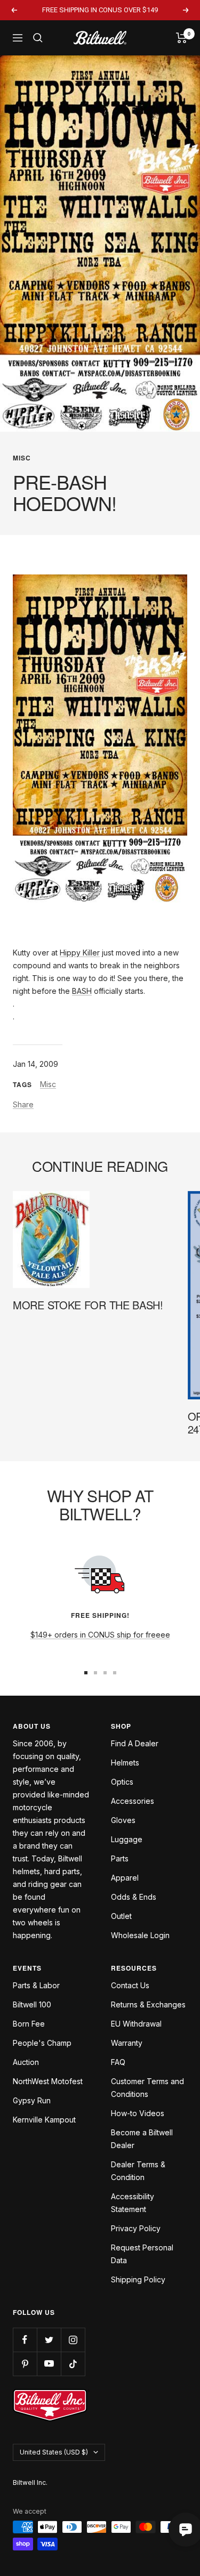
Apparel (125, 1878)
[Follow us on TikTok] (73, 2364)
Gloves (123, 1820)
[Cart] (182, 38)
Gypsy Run (32, 2100)
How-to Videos (138, 2113)
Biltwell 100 (32, 2004)
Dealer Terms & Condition (138, 2171)
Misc (22, 458)
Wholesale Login (140, 1935)
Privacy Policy (136, 2228)
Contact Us (130, 1985)
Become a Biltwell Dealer (142, 2139)
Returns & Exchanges (148, 2004)
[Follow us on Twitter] (49, 2340)
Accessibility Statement (133, 2203)
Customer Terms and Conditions (147, 2088)
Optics (122, 1782)
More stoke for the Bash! (88, 1305)
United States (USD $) (54, 2452)
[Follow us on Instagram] (73, 2340)
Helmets (125, 1763)
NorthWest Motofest (48, 2081)
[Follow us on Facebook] (25, 2340)
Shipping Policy (138, 2279)
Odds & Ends (134, 1897)
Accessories (133, 1801)
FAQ (118, 2062)
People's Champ (42, 2043)
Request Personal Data (142, 2254)
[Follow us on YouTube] (49, 2364)
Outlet (121, 1916)
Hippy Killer (80, 953)
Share (23, 1104)
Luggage (127, 1839)
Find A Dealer (135, 1743)
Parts (120, 1858)
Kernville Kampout (44, 2120)
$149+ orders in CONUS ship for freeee (100, 1635)
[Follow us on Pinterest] (25, 2364)
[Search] (38, 38)
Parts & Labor (36, 1985)
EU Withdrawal (136, 2024)
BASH (82, 991)
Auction (26, 2062)
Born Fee (29, 2024)
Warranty (127, 2043)
